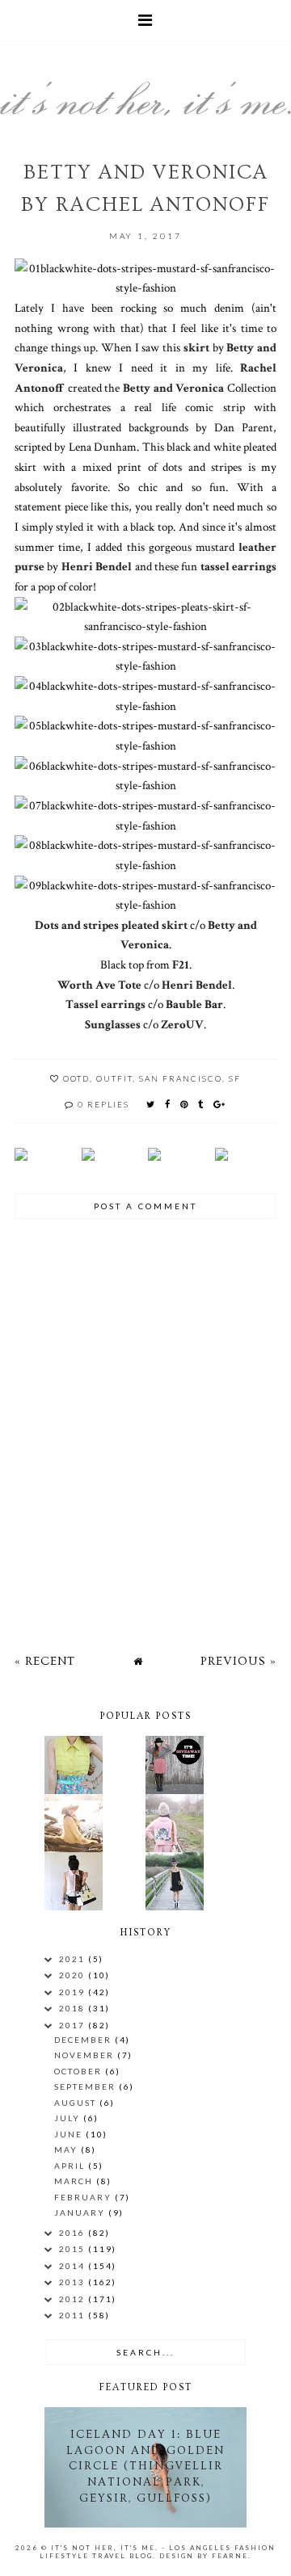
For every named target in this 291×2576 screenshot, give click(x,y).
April (71, 2166)
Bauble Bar (194, 1004)
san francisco (181, 1078)
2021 (74, 1959)
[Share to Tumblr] (201, 1104)
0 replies (103, 1104)
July (69, 2118)
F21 (181, 964)
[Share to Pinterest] (185, 1104)
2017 (74, 2025)
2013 (74, 2282)
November (86, 2055)
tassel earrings (238, 566)
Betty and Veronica (173, 388)
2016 (74, 2233)
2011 (74, 2315)
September (86, 2086)
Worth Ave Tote (99, 985)
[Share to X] (151, 1104)
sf (235, 1078)
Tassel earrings (105, 1004)
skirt (196, 347)
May (67, 2149)
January (81, 2213)
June (70, 2134)
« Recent (45, 1661)
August (77, 2103)
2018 (74, 2008)
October (80, 2071)
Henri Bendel (97, 566)
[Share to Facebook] (168, 1104)
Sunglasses (113, 1024)
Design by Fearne (204, 2556)
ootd (76, 1078)
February (84, 2197)
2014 (74, 2266)
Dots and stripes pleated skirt (111, 925)
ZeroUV (182, 1024)
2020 (74, 1975)
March (75, 2181)
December (84, 2040)
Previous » (238, 1661)
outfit (114, 1078)
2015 (74, 2249)
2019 (74, 1992)
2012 (74, 2299)
